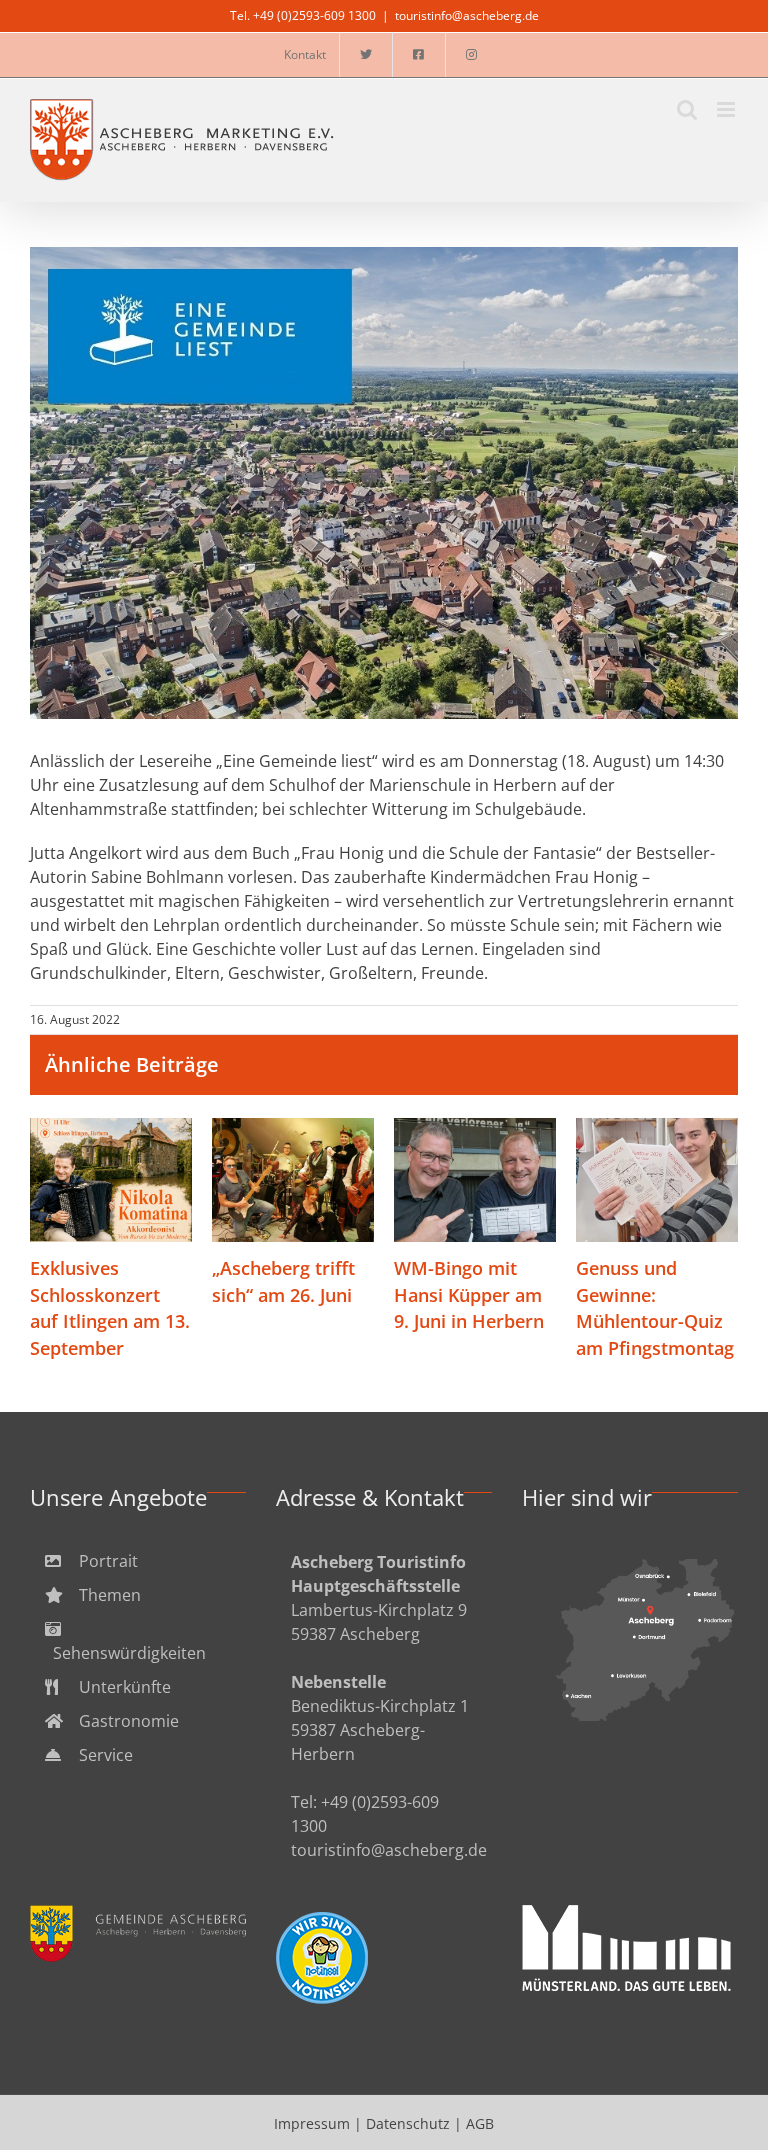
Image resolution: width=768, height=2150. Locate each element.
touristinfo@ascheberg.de (467, 15)
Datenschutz (408, 2123)
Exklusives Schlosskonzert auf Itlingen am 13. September (111, 1181)
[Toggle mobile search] (687, 109)
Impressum (312, 2123)
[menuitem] (138, 1561)
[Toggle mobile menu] (727, 109)
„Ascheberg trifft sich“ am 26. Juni (293, 1181)
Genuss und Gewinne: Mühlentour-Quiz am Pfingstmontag (657, 1181)
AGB (480, 2123)
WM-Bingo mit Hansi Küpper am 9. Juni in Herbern (475, 1181)
